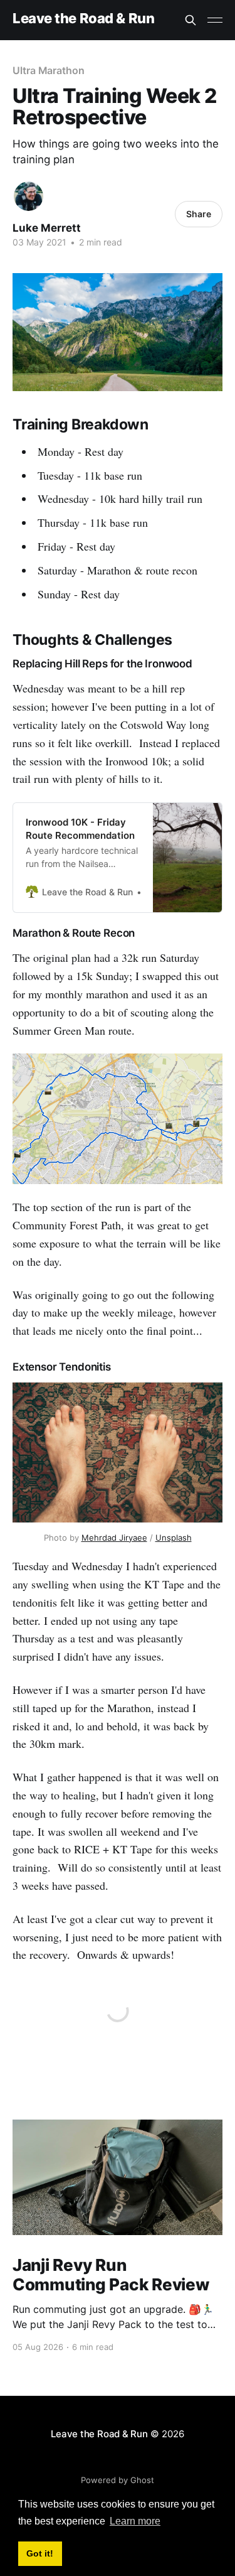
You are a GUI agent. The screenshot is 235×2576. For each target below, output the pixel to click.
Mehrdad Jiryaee (114, 1538)
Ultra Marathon (49, 70)
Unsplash (174, 1538)
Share (199, 214)
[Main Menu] (215, 20)
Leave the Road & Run (83, 19)
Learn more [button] (135, 2521)
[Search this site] (191, 20)
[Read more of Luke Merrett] (29, 196)
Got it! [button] (40, 2553)
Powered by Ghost (118, 2480)
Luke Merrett (47, 228)
